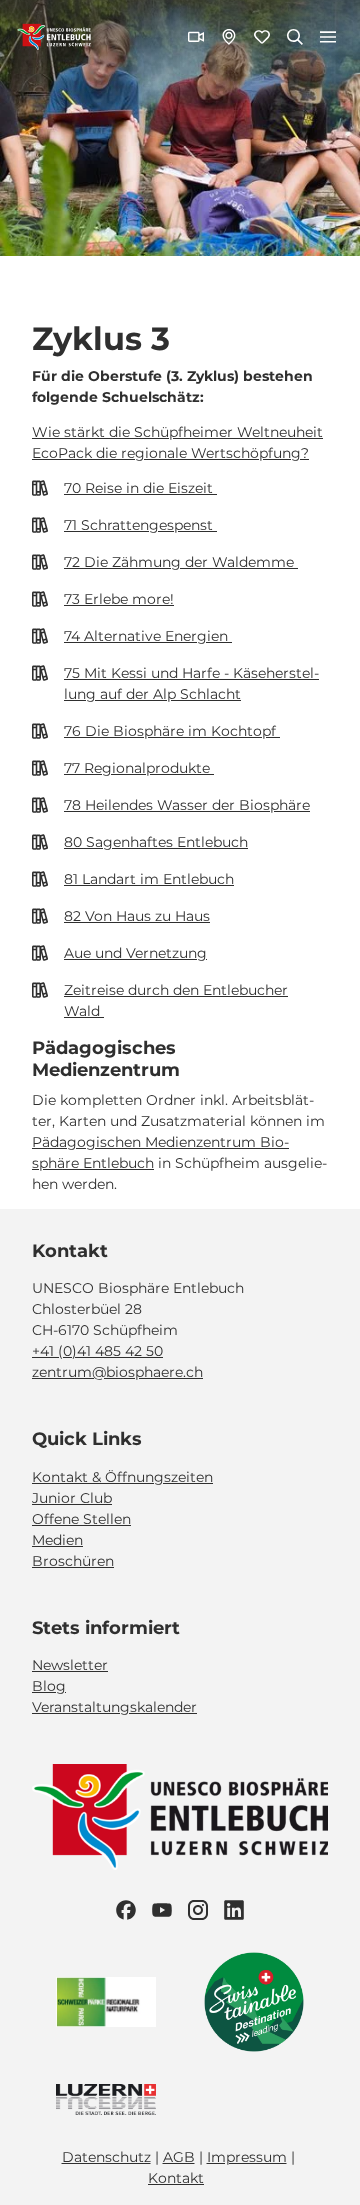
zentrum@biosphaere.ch (117, 1372)
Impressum (247, 2157)
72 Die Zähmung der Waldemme (181, 562)
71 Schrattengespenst (140, 525)
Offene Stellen (81, 1519)
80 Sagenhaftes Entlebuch (156, 842)
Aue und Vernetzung (135, 953)
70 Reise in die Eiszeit (140, 488)
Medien (57, 1540)
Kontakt (176, 2178)
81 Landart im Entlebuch (149, 879)
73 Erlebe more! (119, 599)
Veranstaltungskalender (114, 1707)
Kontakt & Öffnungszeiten (122, 1477)
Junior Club (72, 1498)
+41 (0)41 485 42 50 (97, 1351)
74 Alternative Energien (148, 636)
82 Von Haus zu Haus (137, 916)
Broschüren (73, 1561)
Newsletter (70, 1665)
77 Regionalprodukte (139, 768)
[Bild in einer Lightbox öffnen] (180, 1817)
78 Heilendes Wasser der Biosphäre (187, 805)
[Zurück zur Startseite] (54, 37)
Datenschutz (106, 2157)
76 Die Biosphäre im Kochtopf (172, 731)
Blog (49, 1686)
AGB (179, 2157)
